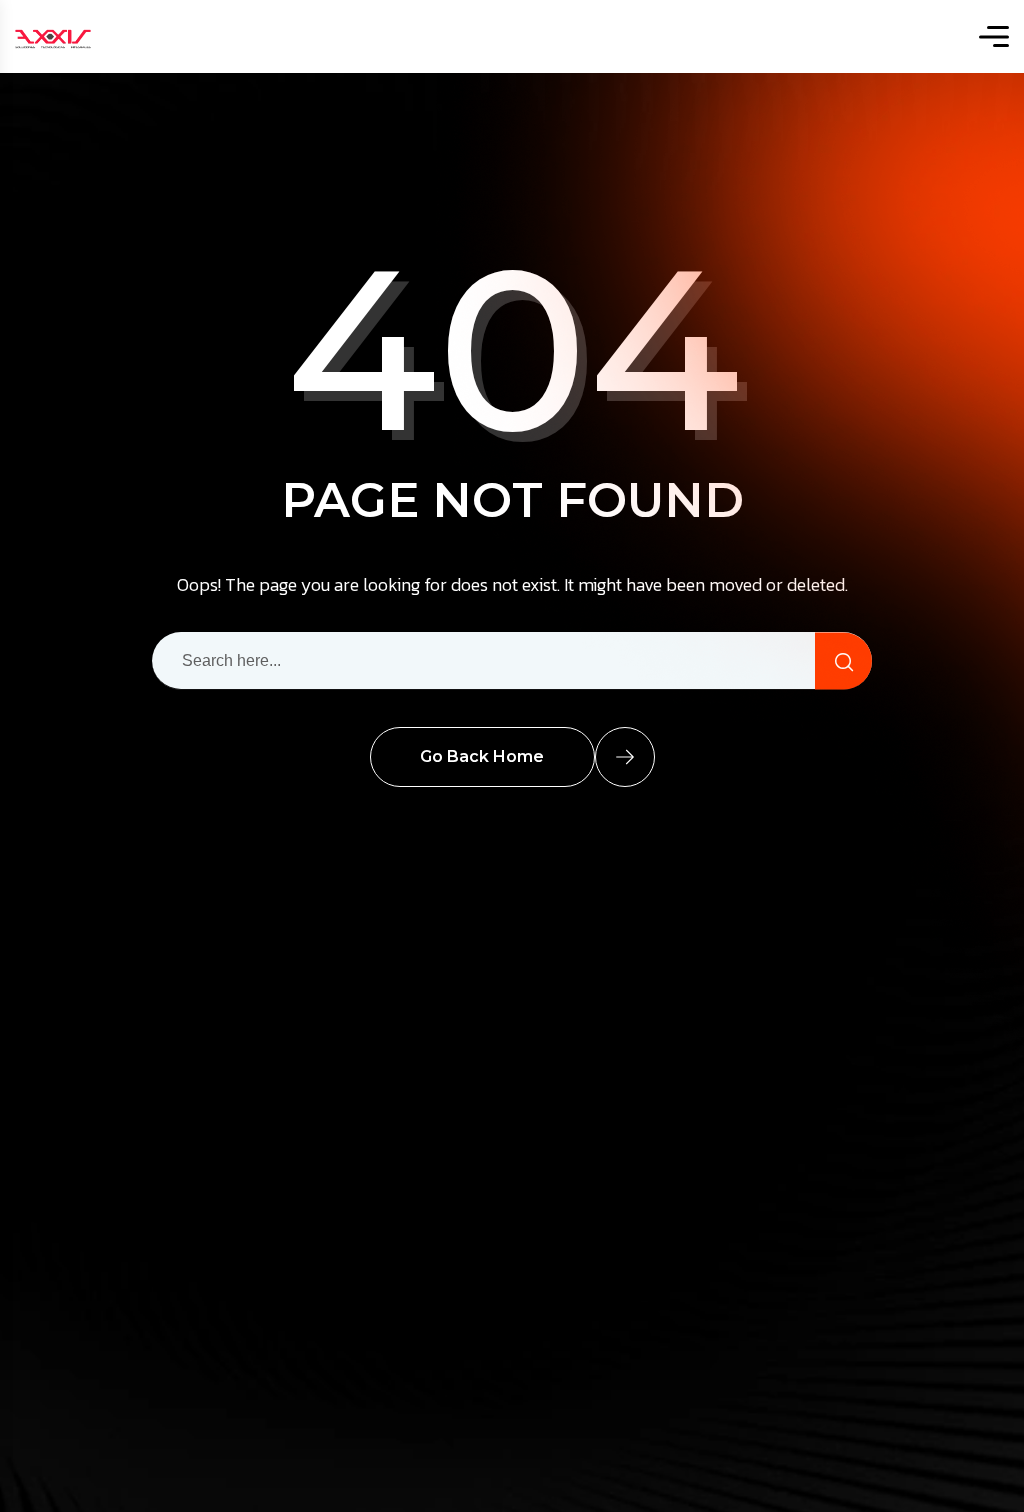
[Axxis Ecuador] (53, 36)
